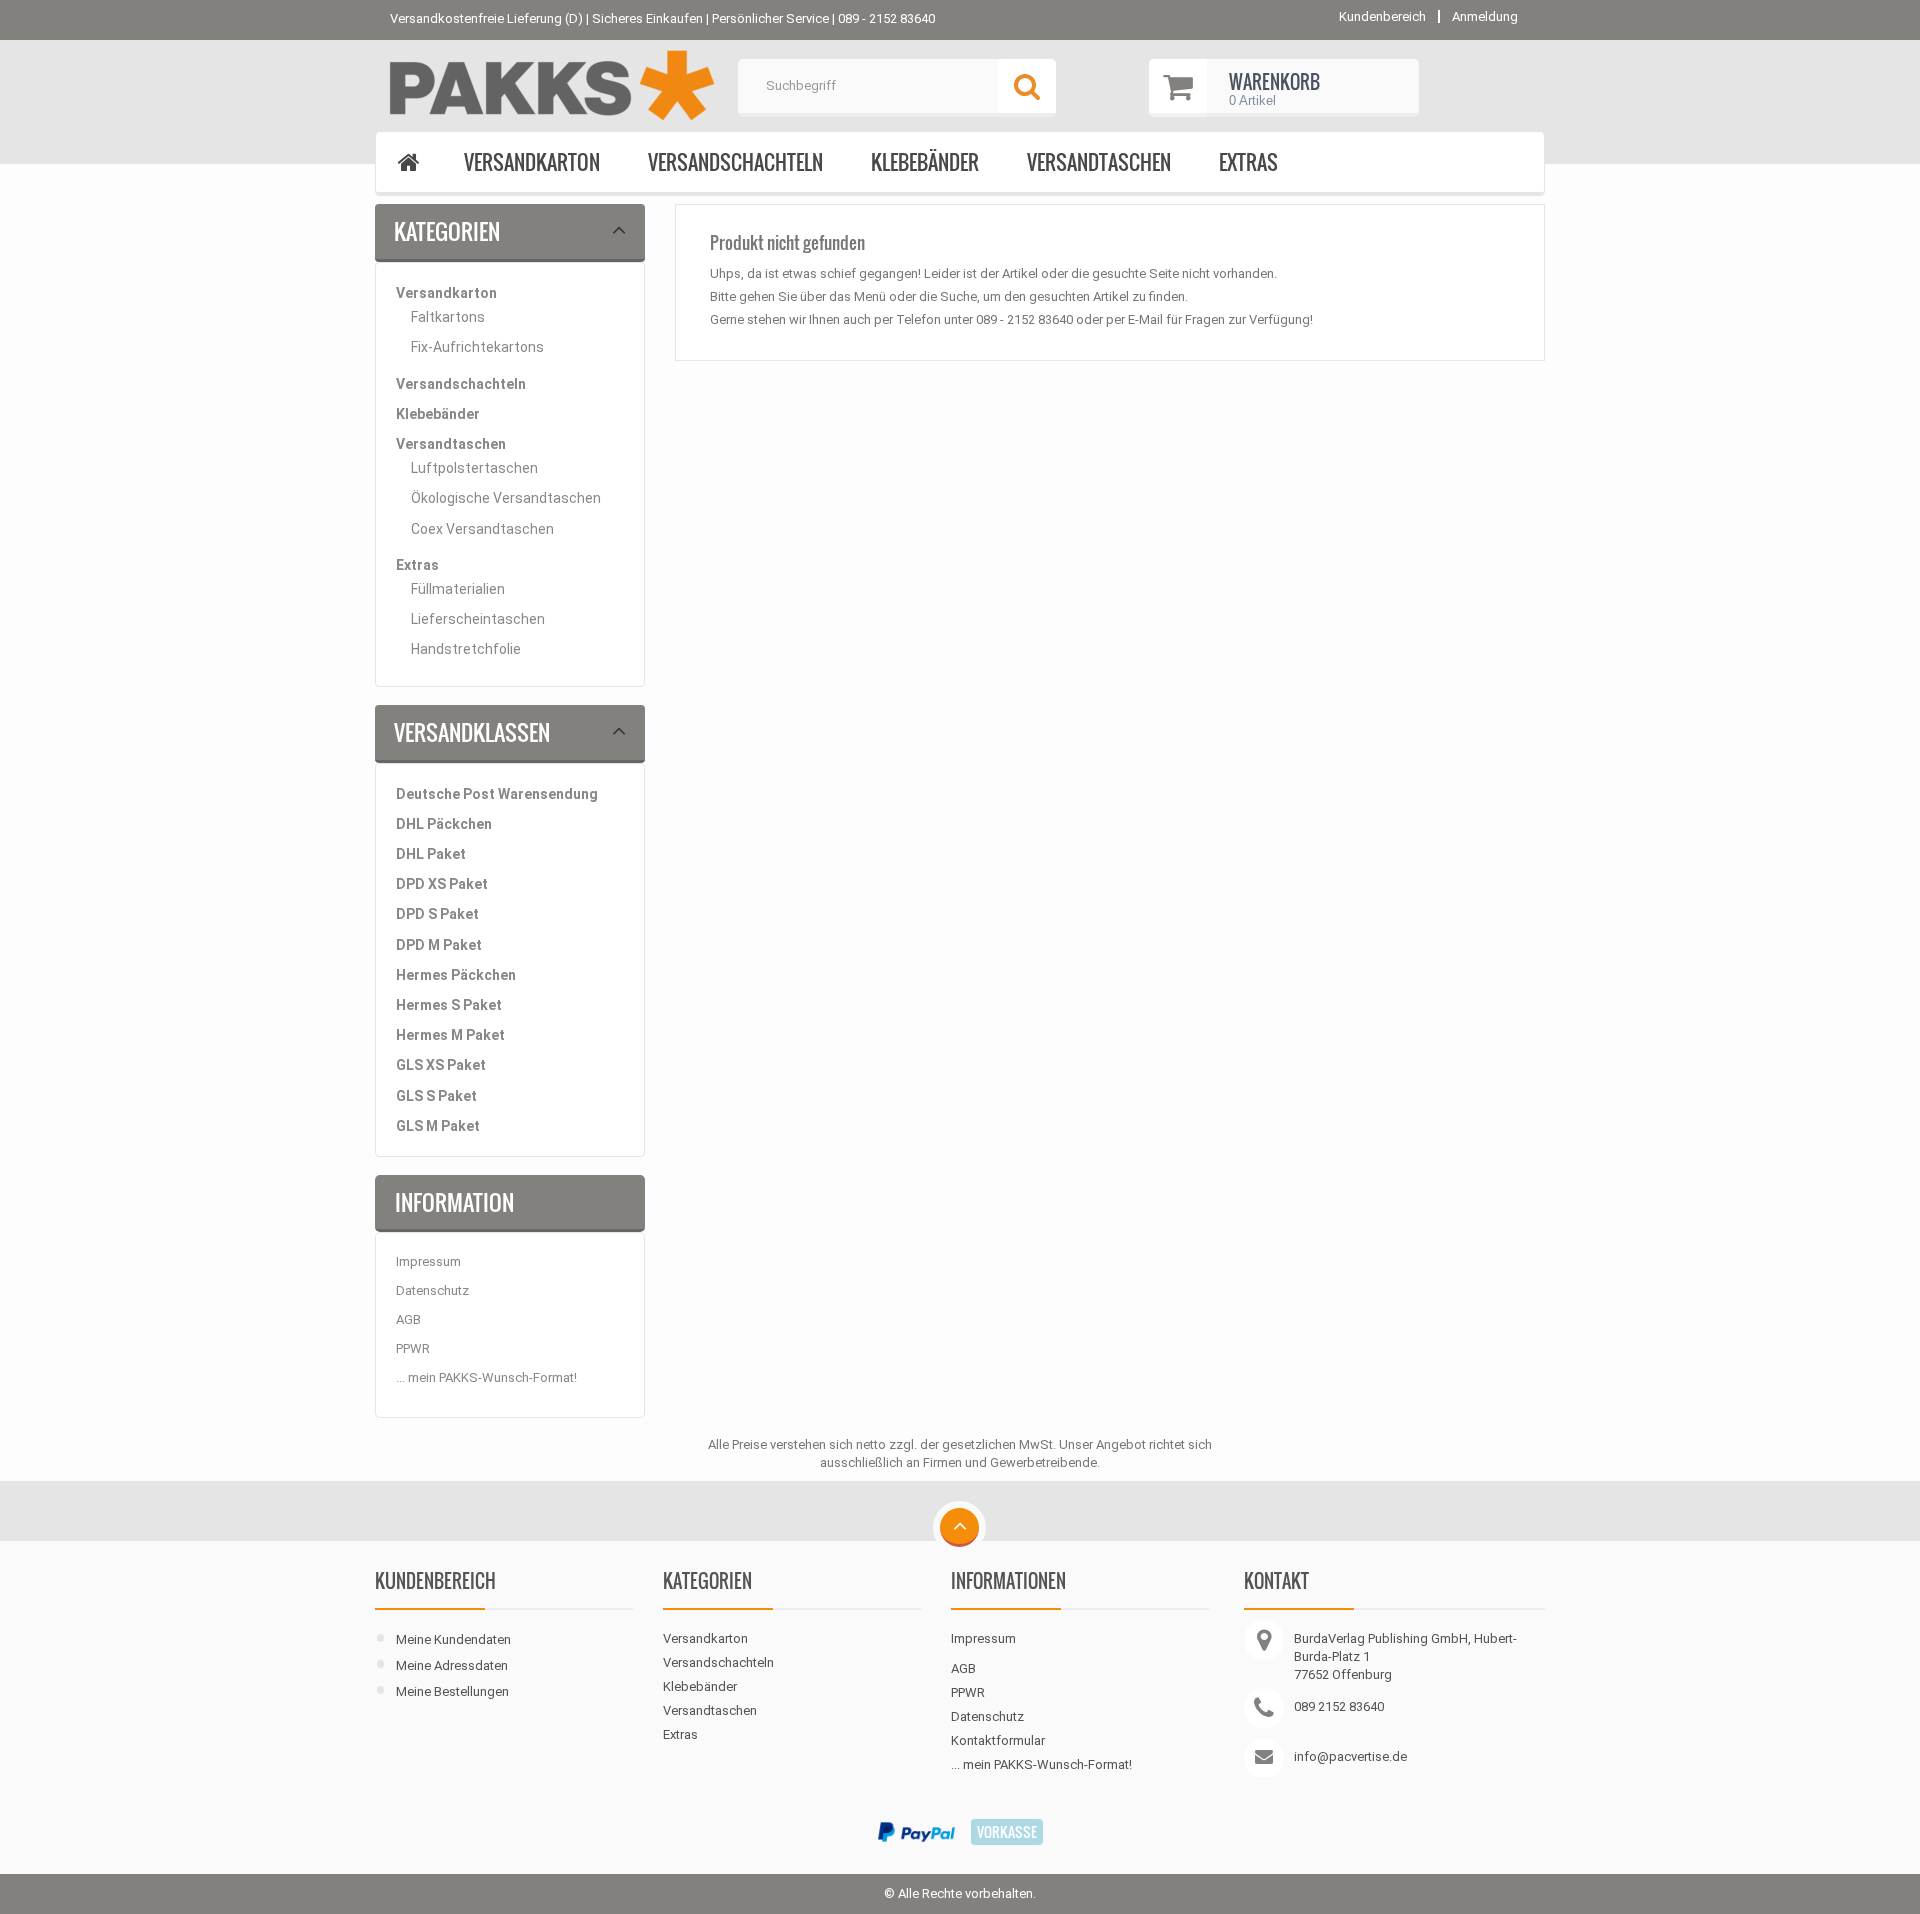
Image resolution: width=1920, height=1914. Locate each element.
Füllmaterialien (458, 589)
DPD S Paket (437, 914)
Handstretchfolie (466, 649)
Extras (1248, 162)
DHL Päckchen (444, 824)
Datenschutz (432, 1290)
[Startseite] (408, 164)
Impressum (428, 1261)
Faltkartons (448, 317)
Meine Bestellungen (452, 1691)
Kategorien (447, 231)
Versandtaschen (1099, 162)
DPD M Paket (439, 945)
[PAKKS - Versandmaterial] (549, 86)
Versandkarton (532, 162)
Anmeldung (1485, 16)
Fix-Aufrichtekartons (477, 347)
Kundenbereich (435, 1581)
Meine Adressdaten (452, 1665)
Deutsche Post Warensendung (497, 794)
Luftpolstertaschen (474, 468)
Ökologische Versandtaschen (506, 498)
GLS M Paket (438, 1126)
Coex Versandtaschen (482, 529)
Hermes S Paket (449, 1005)
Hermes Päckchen (456, 975)
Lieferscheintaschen (478, 619)
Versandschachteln (735, 162)
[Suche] (1027, 88)
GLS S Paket (436, 1096)
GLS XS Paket (441, 1065)
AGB (408, 1319)
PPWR (413, 1348)
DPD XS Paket (442, 884)
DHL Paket (431, 854)
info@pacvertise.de (1350, 1756)
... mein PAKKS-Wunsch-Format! (486, 1377)
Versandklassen (472, 732)
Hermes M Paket (450, 1035)
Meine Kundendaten (453, 1639)
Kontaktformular (998, 1740)
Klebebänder (925, 162)
